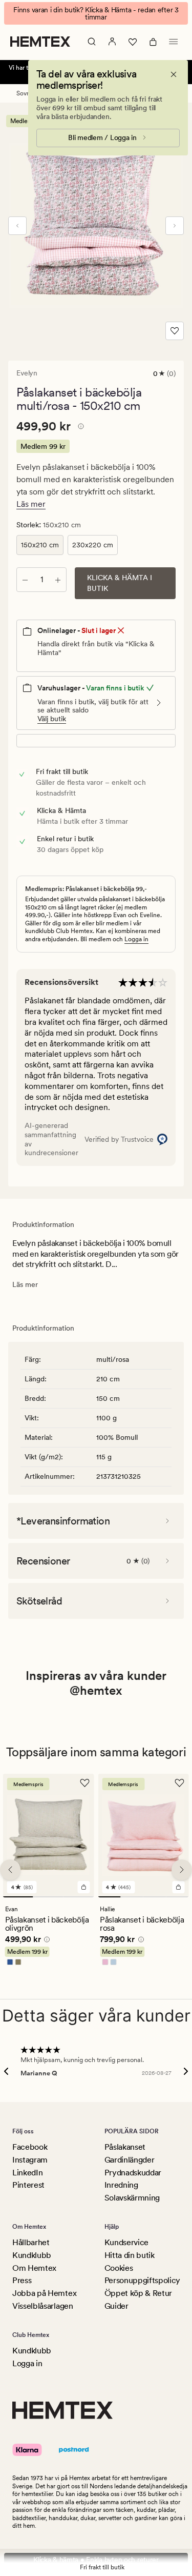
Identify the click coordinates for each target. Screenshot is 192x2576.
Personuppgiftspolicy (143, 2280)
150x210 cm (40, 545)
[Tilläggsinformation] (79, 428)
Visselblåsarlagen (43, 2306)
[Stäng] (174, 74)
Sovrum (27, 93)
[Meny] (174, 42)
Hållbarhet (31, 2242)
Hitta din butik (130, 2255)
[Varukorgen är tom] (153, 42)
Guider (116, 2306)
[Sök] (92, 42)
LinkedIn (27, 2173)
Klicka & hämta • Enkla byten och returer (96, 2560)
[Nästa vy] (175, 226)
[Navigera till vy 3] (79, 1897)
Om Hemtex (34, 2268)
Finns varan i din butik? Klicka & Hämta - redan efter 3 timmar (96, 13)
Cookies (119, 2268)
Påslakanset (125, 2147)
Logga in (136, 939)
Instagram (30, 2160)
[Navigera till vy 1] (18, 1897)
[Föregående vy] (17, 226)
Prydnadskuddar (133, 2173)
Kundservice (126, 2242)
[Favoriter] (133, 42)
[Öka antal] (58, 580)
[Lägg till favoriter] (175, 331)
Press (22, 2280)
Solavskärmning (132, 2198)
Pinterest (28, 2185)
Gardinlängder (130, 2160)
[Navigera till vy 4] (177, 1897)
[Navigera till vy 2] (48, 1897)
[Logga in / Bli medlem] (112, 42)
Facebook (30, 2147)
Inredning (121, 2185)
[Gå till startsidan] (40, 42)
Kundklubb (32, 2255)
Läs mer (31, 504)
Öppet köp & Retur (138, 2293)
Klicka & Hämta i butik (120, 583)
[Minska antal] (25, 580)
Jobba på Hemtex (44, 2293)
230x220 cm (93, 545)
